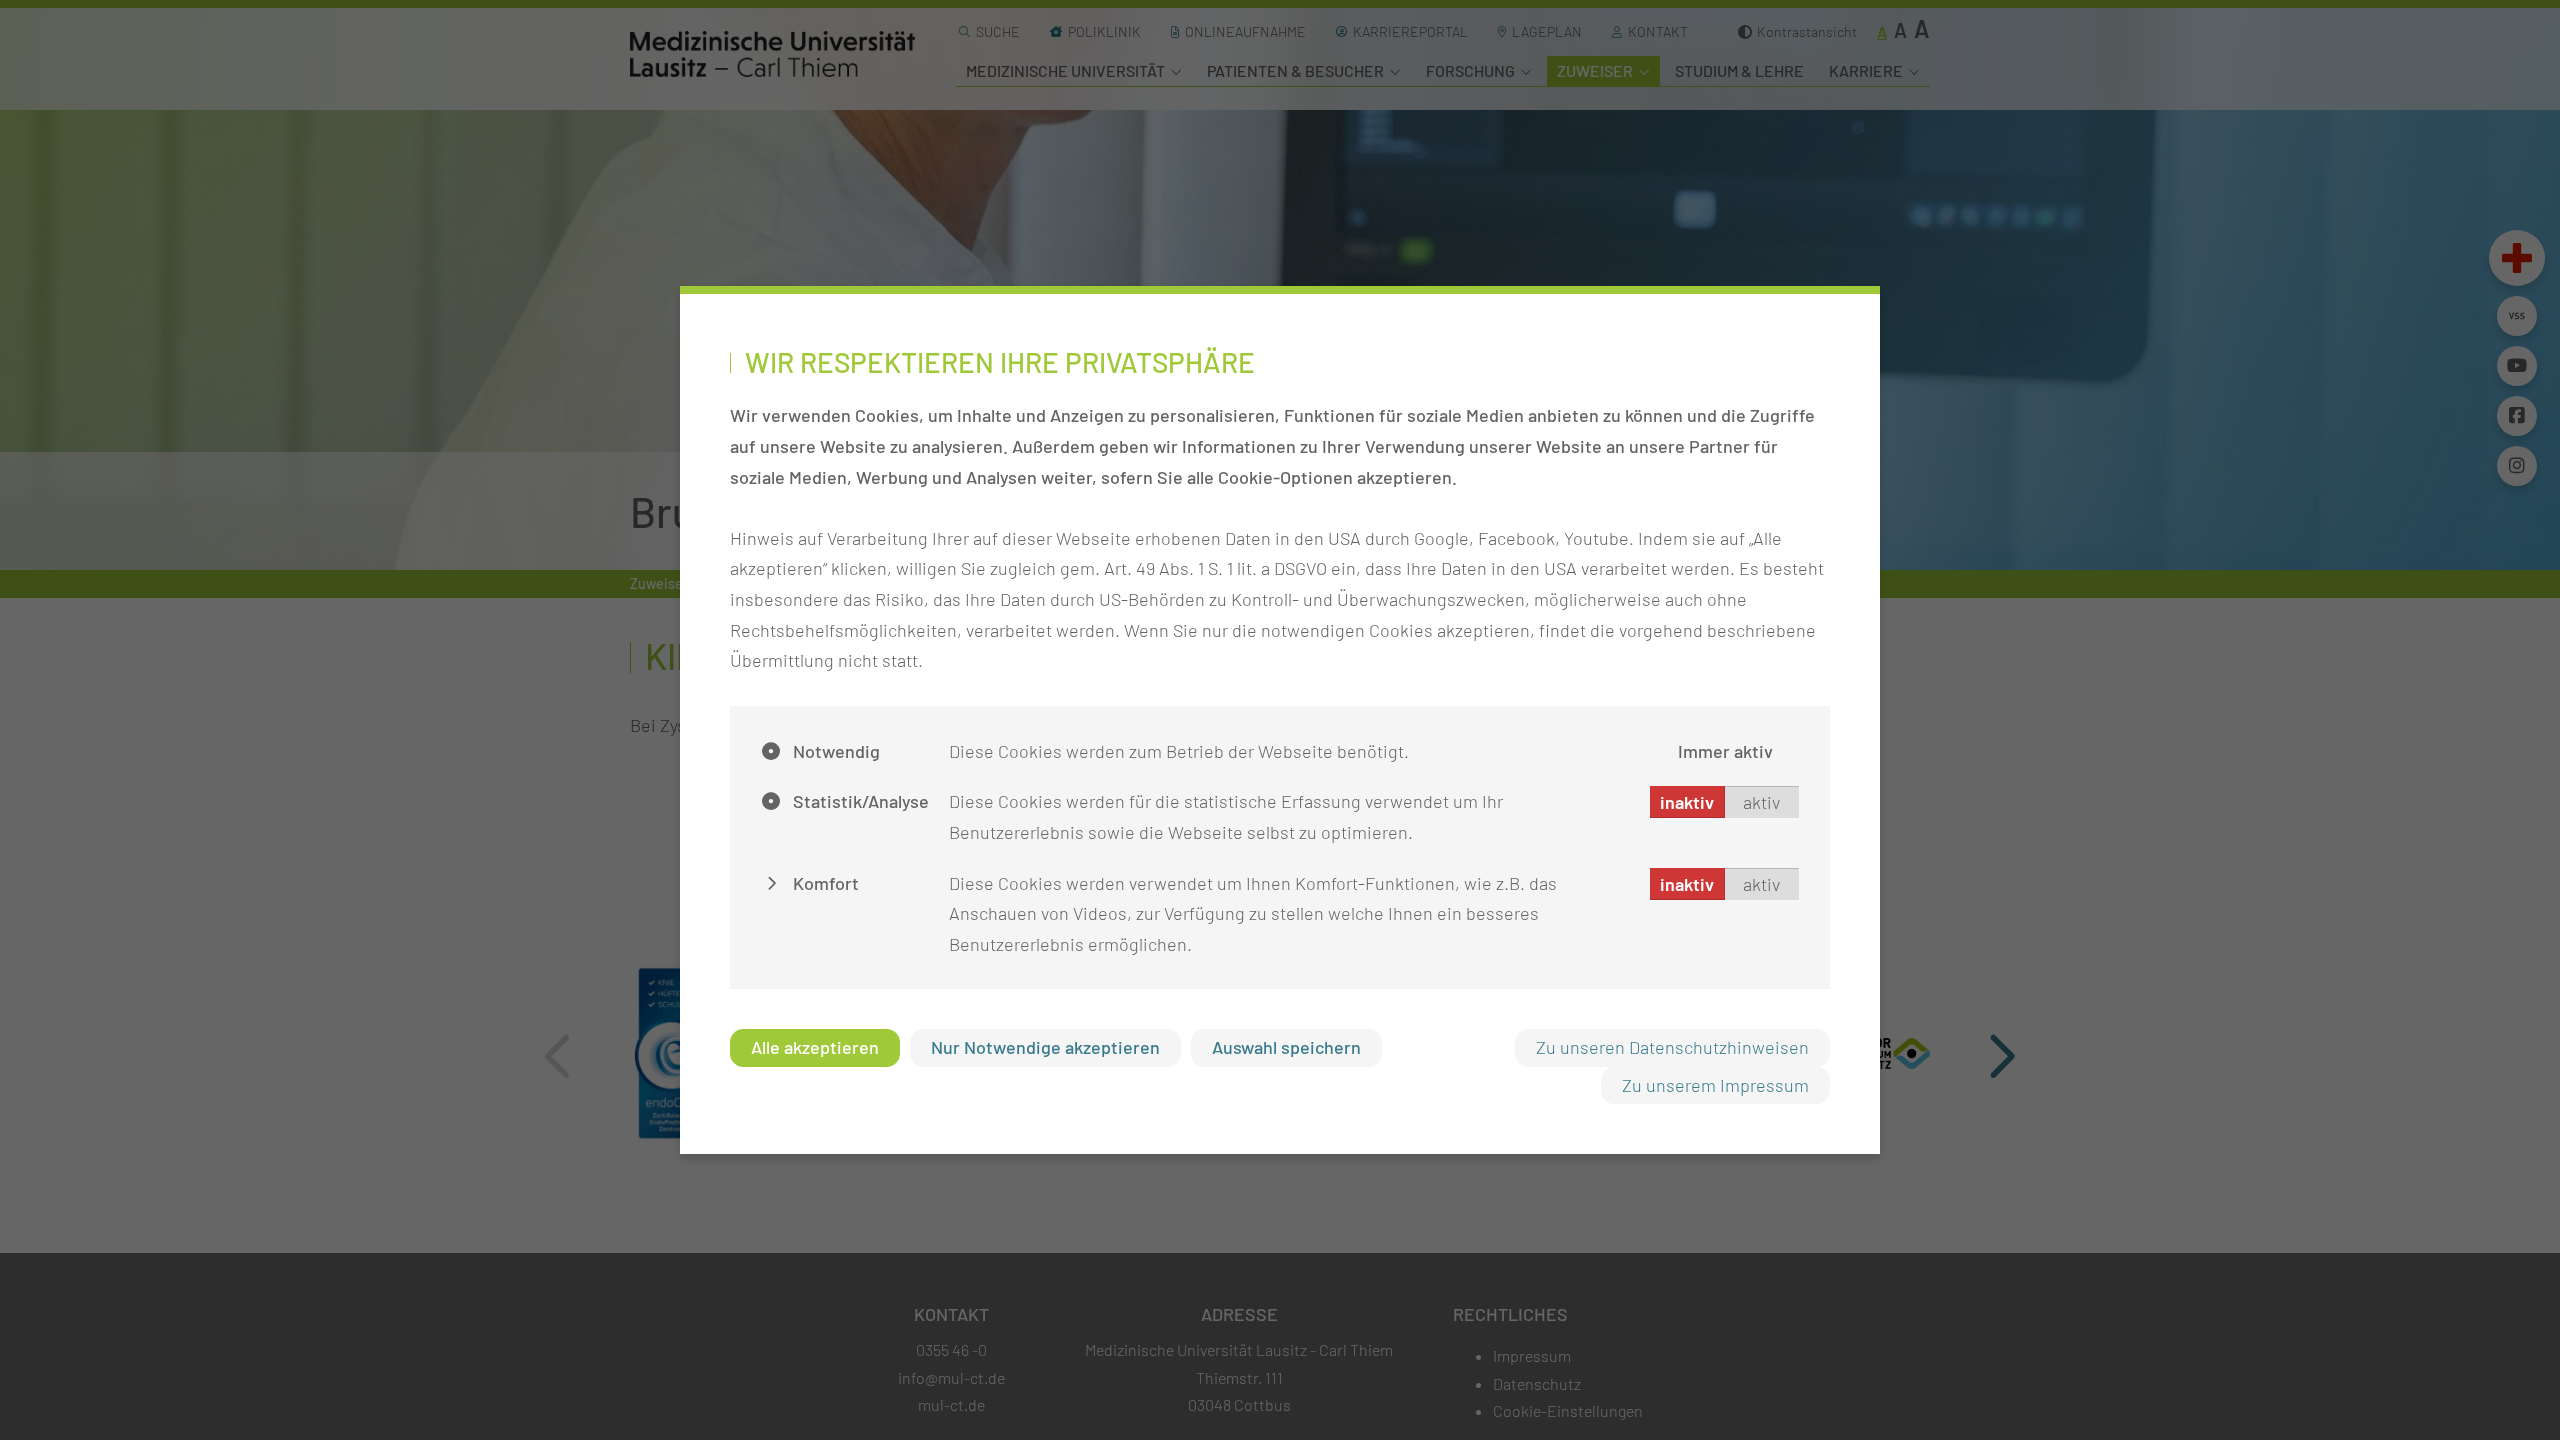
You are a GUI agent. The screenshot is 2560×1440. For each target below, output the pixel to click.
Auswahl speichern (1286, 1047)
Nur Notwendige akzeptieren (1045, 1047)
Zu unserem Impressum (1715, 1085)
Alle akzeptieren (815, 1047)
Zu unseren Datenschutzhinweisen (1672, 1047)
